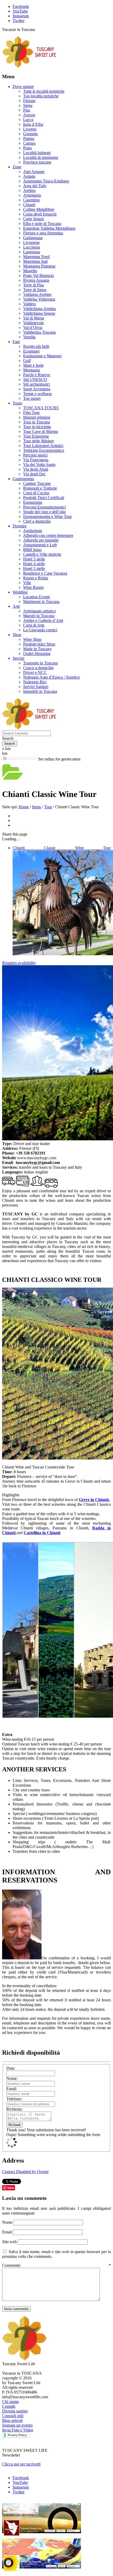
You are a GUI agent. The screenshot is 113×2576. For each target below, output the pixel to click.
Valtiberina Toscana (39, 332)
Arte (16, 606)
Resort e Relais (36, 578)
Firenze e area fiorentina (43, 233)
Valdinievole (34, 323)
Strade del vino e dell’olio (44, 512)
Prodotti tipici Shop (39, 644)
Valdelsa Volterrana (39, 299)
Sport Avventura (37, 389)
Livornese (31, 242)
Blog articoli (12, 2420)
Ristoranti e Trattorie (40, 488)
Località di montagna (41, 157)
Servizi (18, 658)
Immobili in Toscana (40, 691)
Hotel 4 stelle (34, 564)
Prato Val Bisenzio (38, 276)
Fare (16, 342)
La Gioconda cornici (40, 630)
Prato (27, 148)
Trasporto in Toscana (40, 663)
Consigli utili (13, 2416)
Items (37, 807)
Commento (56, 2265)
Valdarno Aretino (37, 294)
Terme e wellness (37, 394)
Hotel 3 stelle (34, 568)
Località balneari (37, 153)
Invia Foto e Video (18, 2430)
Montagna (32, 370)
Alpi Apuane (34, 172)
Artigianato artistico (39, 611)
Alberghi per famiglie (41, 540)
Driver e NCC (35, 672)
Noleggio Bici (35, 682)
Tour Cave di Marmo (41, 431)
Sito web (9, 2242)
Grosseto (30, 134)
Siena (28, 105)
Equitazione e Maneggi (42, 356)
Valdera (29, 304)
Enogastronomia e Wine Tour (47, 516)
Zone (17, 167)
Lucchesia (32, 247)
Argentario (32, 195)
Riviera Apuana (36, 280)
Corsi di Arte (34, 625)
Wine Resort (33, 587)
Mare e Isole (33, 365)
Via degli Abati (36, 469)
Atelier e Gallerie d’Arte (43, 620)
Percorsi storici (35, 455)
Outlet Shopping (37, 654)
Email (7, 2232)
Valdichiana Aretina (39, 309)
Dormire (20, 526)
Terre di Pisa (34, 285)
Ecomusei (31, 351)
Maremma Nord (36, 257)
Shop (17, 635)
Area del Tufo (35, 186)
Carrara (29, 143)
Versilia (29, 337)
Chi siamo (11, 2402)
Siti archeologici (37, 384)
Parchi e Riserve (37, 375)
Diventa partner (15, 2411)
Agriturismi (33, 531)
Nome (8, 2222)
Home (24, 807)
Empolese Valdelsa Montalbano (49, 228)
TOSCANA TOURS (41, 408)
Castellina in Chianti (42, 1533)
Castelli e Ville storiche (42, 554)
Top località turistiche (41, 96)
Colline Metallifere (39, 209)
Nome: (12, 2078)
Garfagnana (33, 238)
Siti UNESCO (35, 379)
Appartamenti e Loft (40, 545)
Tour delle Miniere (38, 441)
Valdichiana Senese (39, 313)
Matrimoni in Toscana (41, 602)
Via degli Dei (34, 474)
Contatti (9, 2406)
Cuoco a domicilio (38, 668)
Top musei (32, 398)
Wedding (20, 592)
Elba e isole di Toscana (42, 224)
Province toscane (37, 162)
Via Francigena (36, 460)
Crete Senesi (34, 219)
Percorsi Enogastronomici (44, 507)
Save (11, 2188)
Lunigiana (32, 252)
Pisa (27, 110)
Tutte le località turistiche (44, 91)
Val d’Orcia (33, 327)
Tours (17, 403)
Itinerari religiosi (37, 417)
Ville (27, 583)
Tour (48, 807)
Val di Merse (34, 318)
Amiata (29, 176)
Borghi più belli (36, 346)
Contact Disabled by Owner (25, 2172)
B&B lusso (32, 550)
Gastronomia (23, 479)
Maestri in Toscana (39, 616)
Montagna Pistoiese (39, 266)
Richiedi (14, 2125)
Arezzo (29, 115)
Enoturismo (33, 502)
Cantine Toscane (37, 483)
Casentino (31, 200)
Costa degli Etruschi (40, 214)
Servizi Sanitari (36, 687)
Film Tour (31, 413)
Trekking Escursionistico (44, 450)
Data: (11, 2068)
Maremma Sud (35, 261)
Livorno (30, 129)
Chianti (29, 205)
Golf (27, 361)
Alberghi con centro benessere (48, 535)
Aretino (29, 190)
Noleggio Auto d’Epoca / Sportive (52, 677)
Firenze (29, 101)
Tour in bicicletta (37, 427)
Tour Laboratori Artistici (43, 446)
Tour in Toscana (37, 422)
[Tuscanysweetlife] (29, 66)
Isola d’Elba (33, 124)
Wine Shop (32, 639)
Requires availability (19, 963)
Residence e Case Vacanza (45, 573)
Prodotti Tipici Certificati (44, 498)
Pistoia (29, 138)
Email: (12, 2089)
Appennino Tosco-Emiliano (46, 181)
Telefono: (14, 2099)
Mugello (30, 271)
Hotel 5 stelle (34, 559)
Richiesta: (14, 2109)
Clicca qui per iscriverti (21, 2464)
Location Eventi (36, 597)
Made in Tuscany (37, 649)
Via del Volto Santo (39, 465)
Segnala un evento (17, 2425)
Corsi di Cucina (36, 493)
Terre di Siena (35, 290)
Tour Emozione (36, 436)
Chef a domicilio (37, 521)
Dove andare (23, 86)
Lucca (28, 120)
